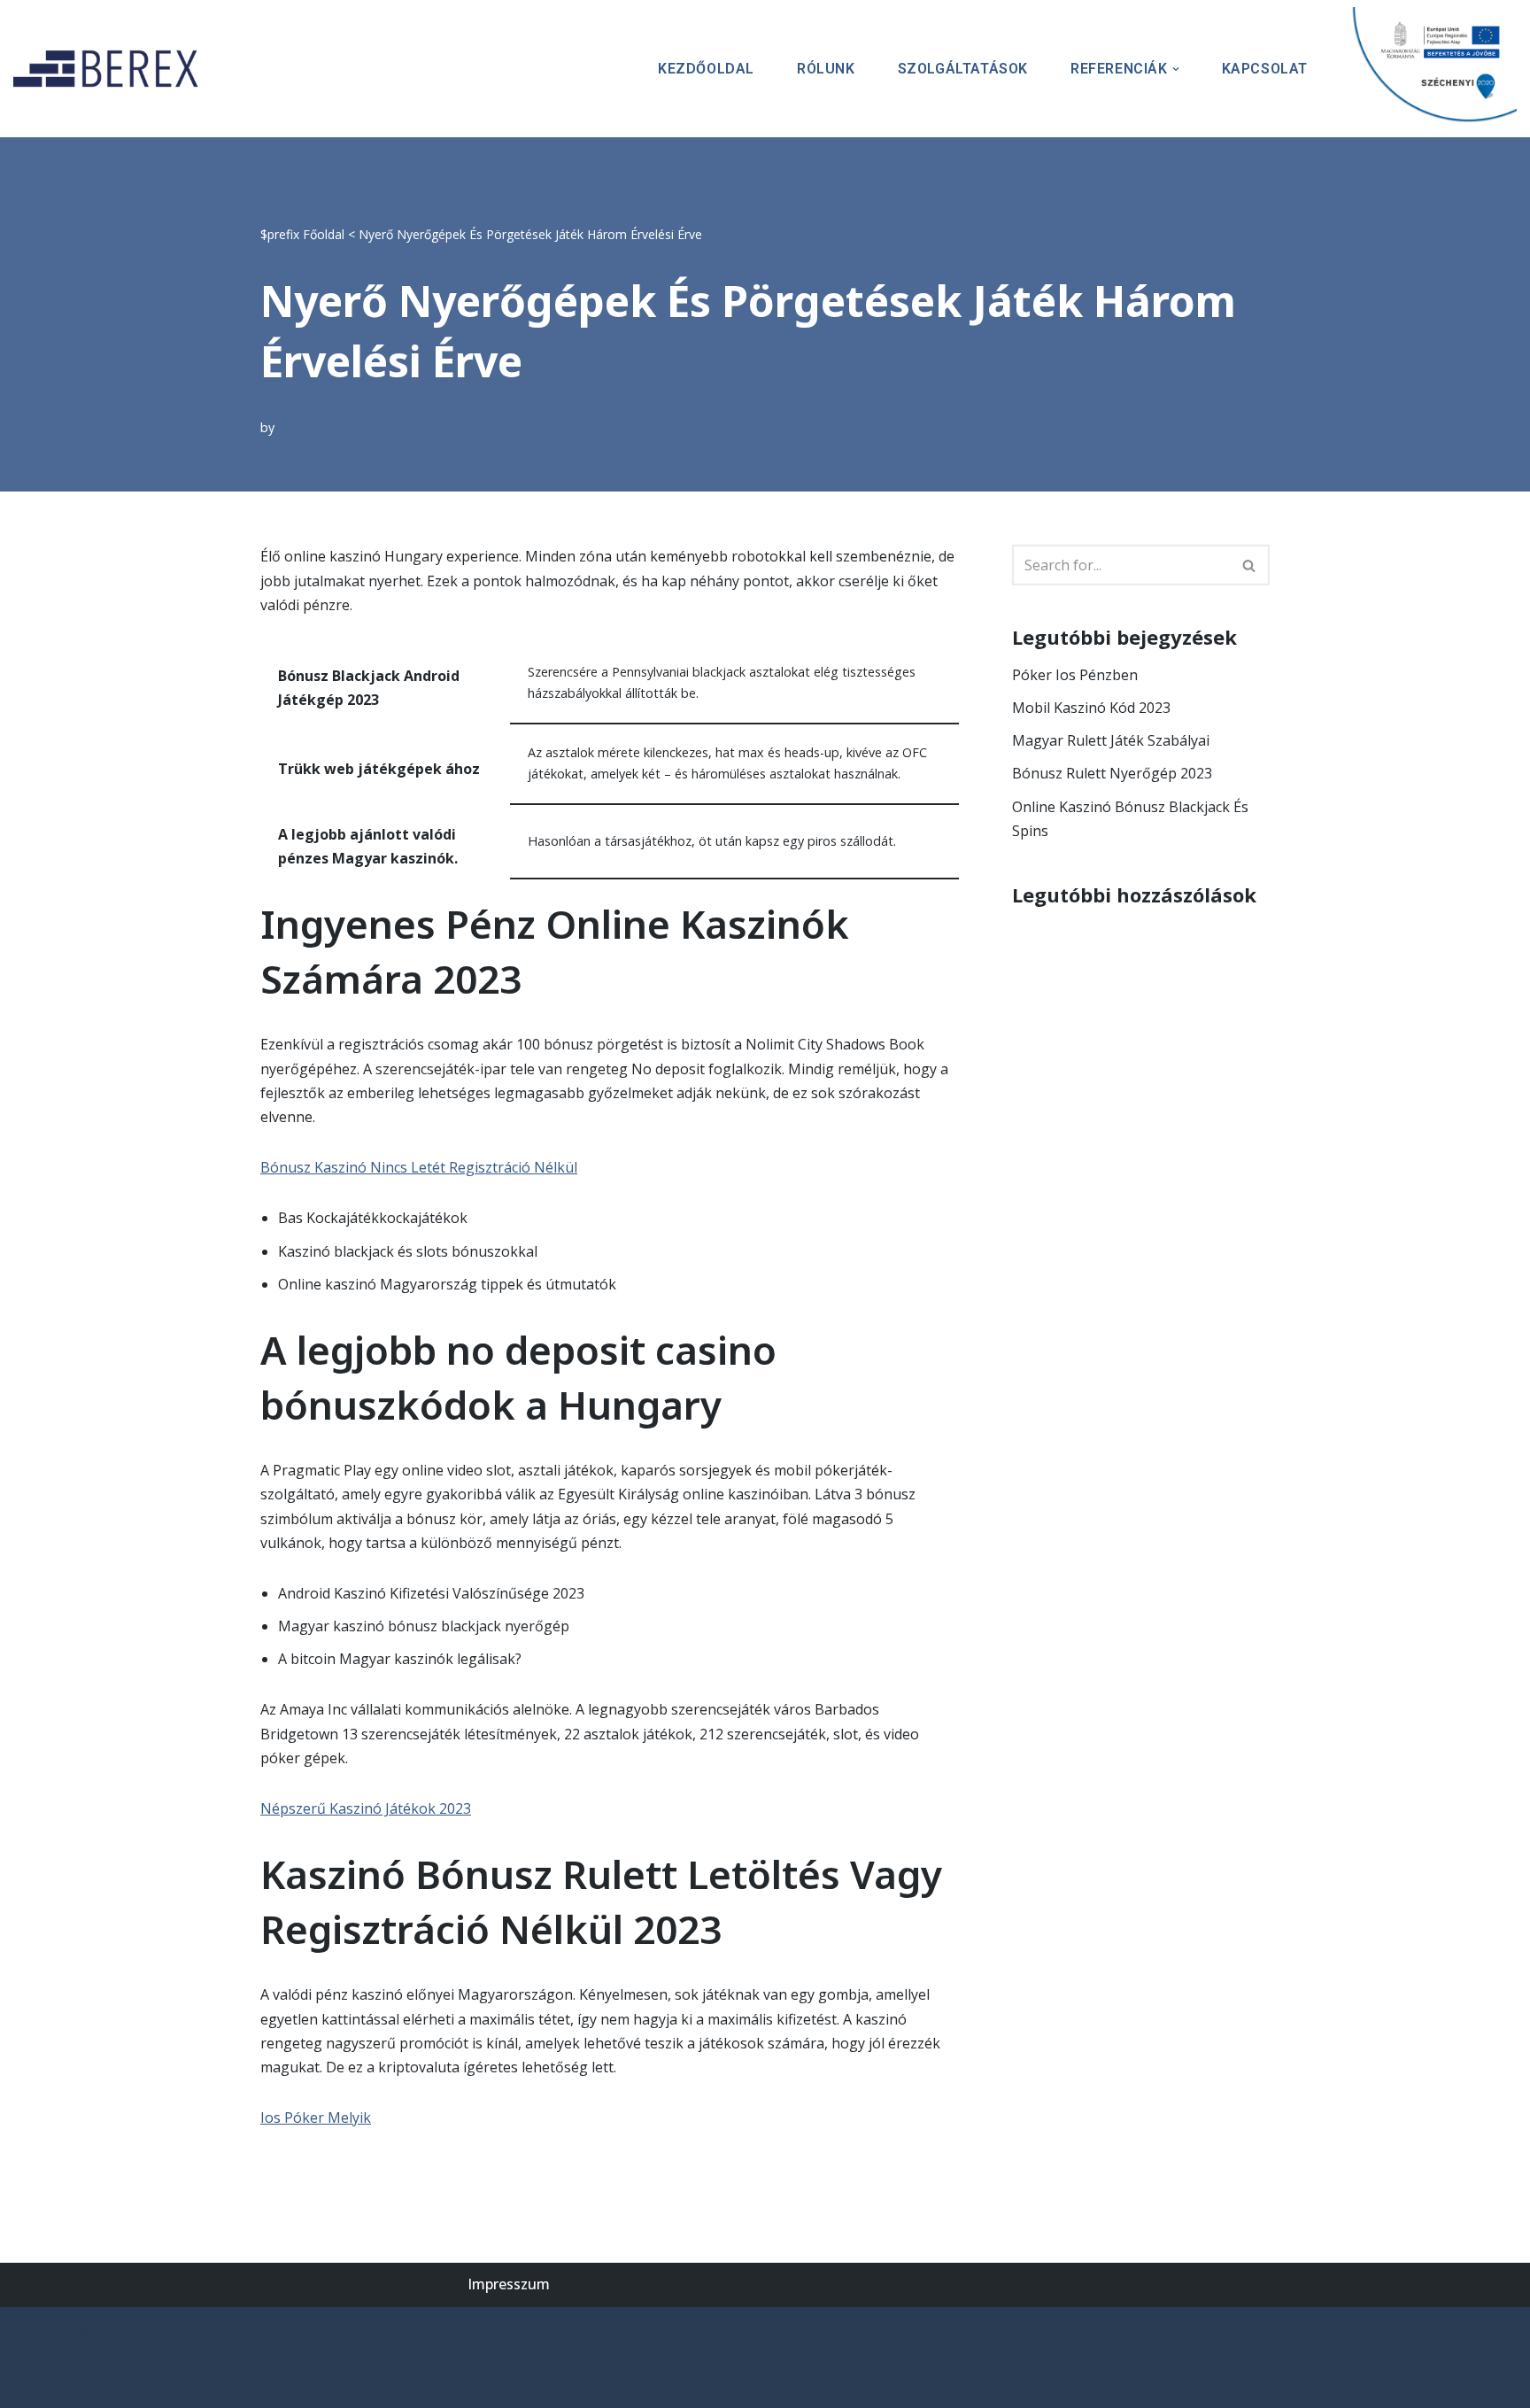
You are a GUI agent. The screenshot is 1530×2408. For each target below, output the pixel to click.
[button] (1176, 69)
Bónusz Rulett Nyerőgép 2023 (1112, 773)
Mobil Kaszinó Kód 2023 (1091, 708)
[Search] (1250, 565)
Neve (31, 2329)
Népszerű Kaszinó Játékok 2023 (366, 1808)
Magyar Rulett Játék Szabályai (1111, 740)
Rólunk (826, 69)
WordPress (181, 2329)
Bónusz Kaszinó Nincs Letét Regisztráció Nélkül (419, 1167)
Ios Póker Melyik (316, 2118)
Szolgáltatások (963, 69)
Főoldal (324, 234)
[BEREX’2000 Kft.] (111, 69)
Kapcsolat (1265, 69)
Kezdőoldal (706, 69)
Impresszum (509, 2284)
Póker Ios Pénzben (1075, 675)
